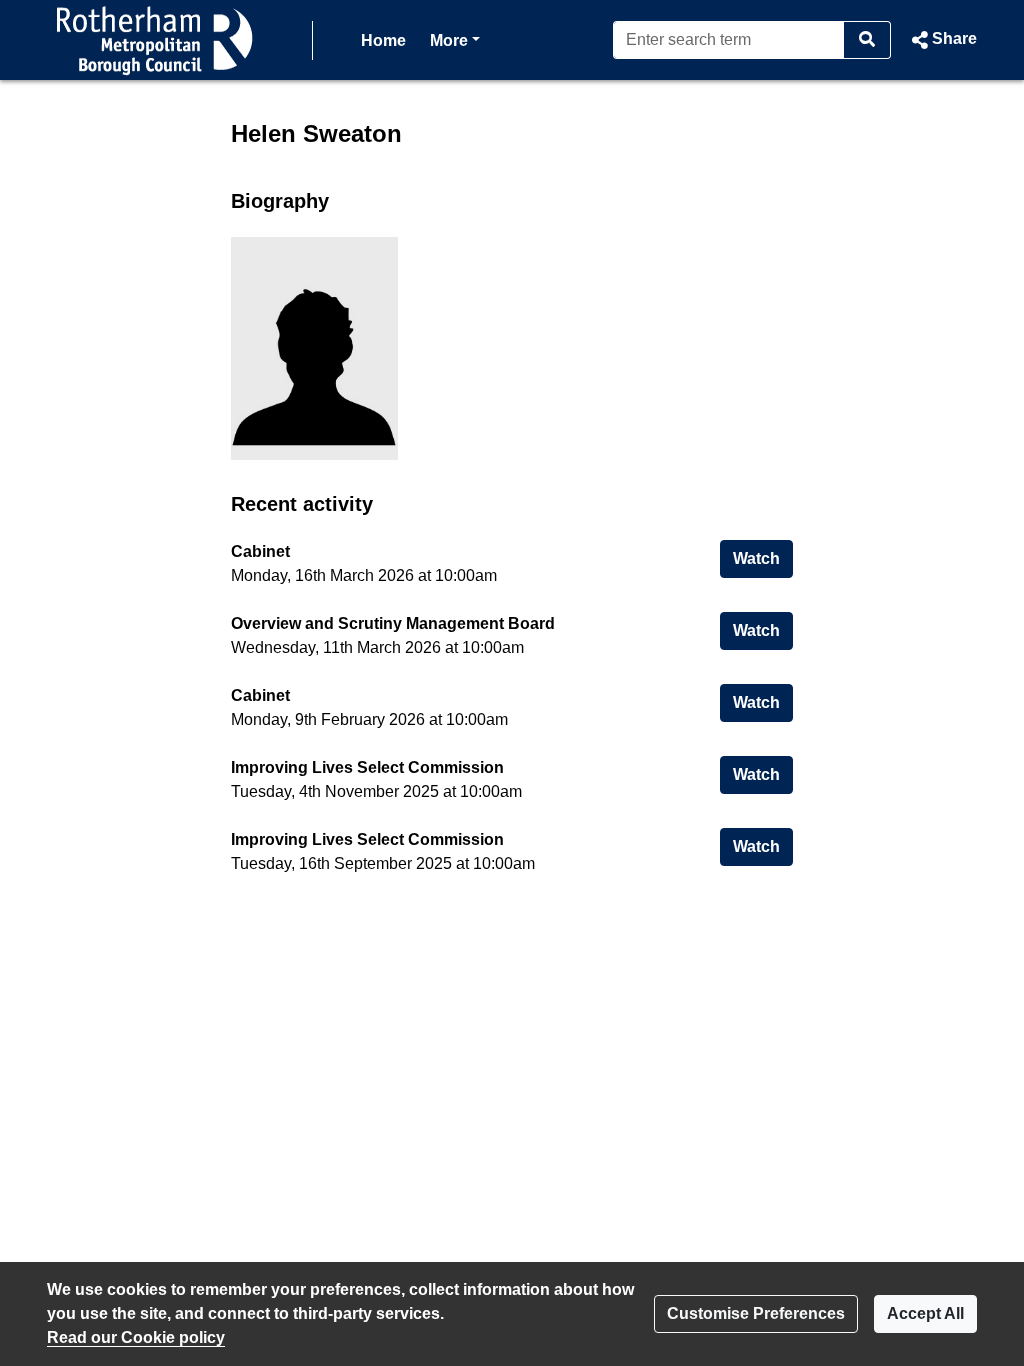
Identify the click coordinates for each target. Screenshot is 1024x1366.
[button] (942, 40)
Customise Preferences (756, 1313)
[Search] (867, 40)
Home (383, 40)
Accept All (925, 1313)
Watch (763, 558)
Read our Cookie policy (136, 1337)
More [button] (455, 40)
